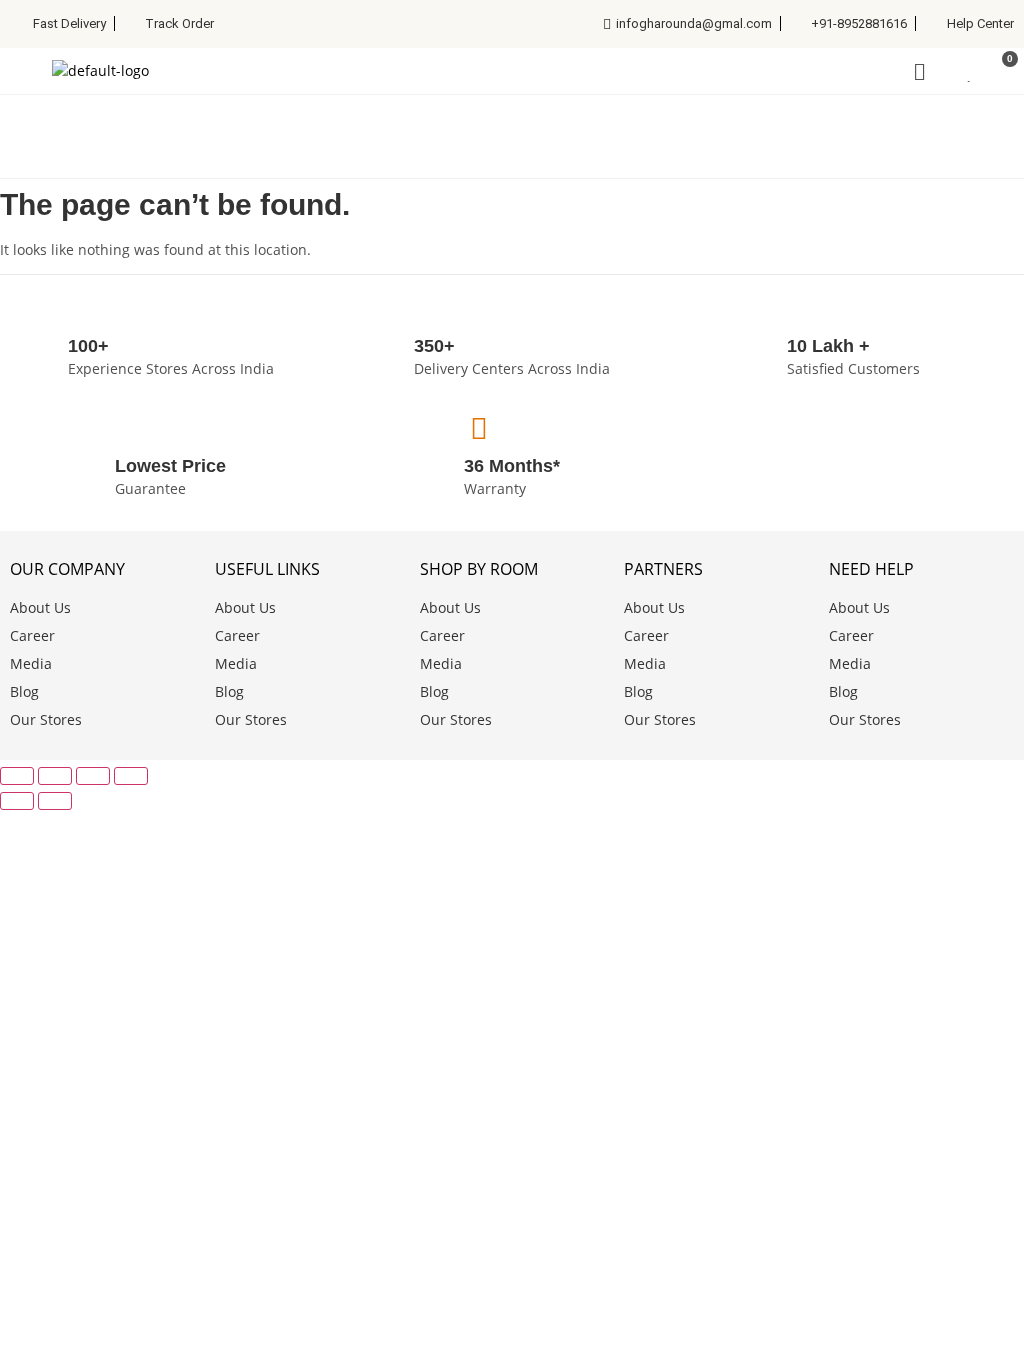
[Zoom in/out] (17, 776)
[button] (26, 124)
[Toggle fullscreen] (55, 776)
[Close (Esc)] (131, 776)
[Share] (93, 776)
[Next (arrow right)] (55, 801)
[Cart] (1001, 71)
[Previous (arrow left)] (17, 801)
